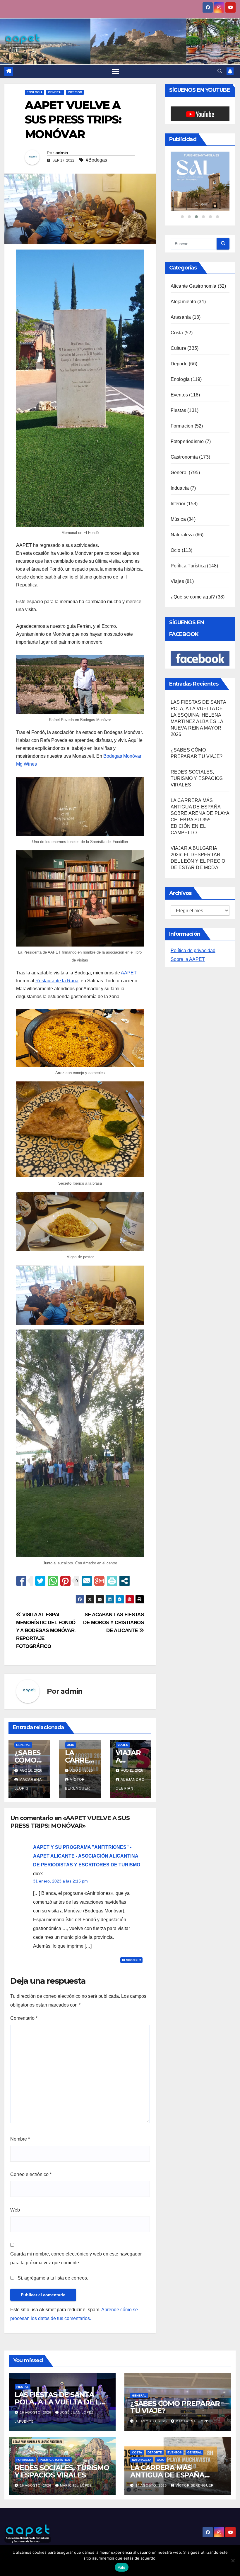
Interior (75, 92)
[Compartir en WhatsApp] (53, 1581)
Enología (35, 92)
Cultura (178, 322)
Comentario (24, 2018)
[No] (233, 2560)
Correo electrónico (31, 2174)
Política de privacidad (193, 924)
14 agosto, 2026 (152, 2485)
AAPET (129, 973)
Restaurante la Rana (57, 981)
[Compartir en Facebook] (21, 1581)
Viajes (123, 1745)
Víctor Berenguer (195, 2485)
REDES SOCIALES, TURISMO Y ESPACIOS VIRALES (197, 752)
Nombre (20, 2139)
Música (178, 493)
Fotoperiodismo (187, 415)
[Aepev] (200, 168)
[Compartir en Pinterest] (65, 1581)
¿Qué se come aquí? (193, 570)
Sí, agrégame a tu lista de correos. (52, 2278)
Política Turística (188, 539)
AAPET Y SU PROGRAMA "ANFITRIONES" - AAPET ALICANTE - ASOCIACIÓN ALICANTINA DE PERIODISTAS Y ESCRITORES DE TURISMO (87, 1856)
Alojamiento (183, 275)
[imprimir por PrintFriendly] (112, 1581)
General (55, 92)
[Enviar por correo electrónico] (87, 1581)
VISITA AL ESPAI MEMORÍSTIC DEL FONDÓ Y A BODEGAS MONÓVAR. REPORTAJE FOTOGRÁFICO (46, 1630)
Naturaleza (182, 508)
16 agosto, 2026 (36, 2412)
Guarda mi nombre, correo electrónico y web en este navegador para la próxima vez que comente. (76, 2258)
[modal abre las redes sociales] (125, 1581)
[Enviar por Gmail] (99, 1581)
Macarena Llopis (193, 2421)
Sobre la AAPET (188, 933)
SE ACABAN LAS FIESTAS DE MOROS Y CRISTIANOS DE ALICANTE (114, 1622)
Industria (180, 462)
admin (62, 153)
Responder (131, 1960)
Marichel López (76, 2485)
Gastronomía (184, 431)
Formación (182, 400)
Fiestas (178, 384)
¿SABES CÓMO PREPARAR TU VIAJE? (175, 2407)
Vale (122, 2567)
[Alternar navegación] (115, 71)
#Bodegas (96, 160)
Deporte (179, 337)
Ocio (71, 1745)
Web (15, 2210)
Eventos (179, 368)
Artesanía (181, 291)
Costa (177, 306)
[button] (220, 71)
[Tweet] (40, 1581)
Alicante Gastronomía (194, 260)
